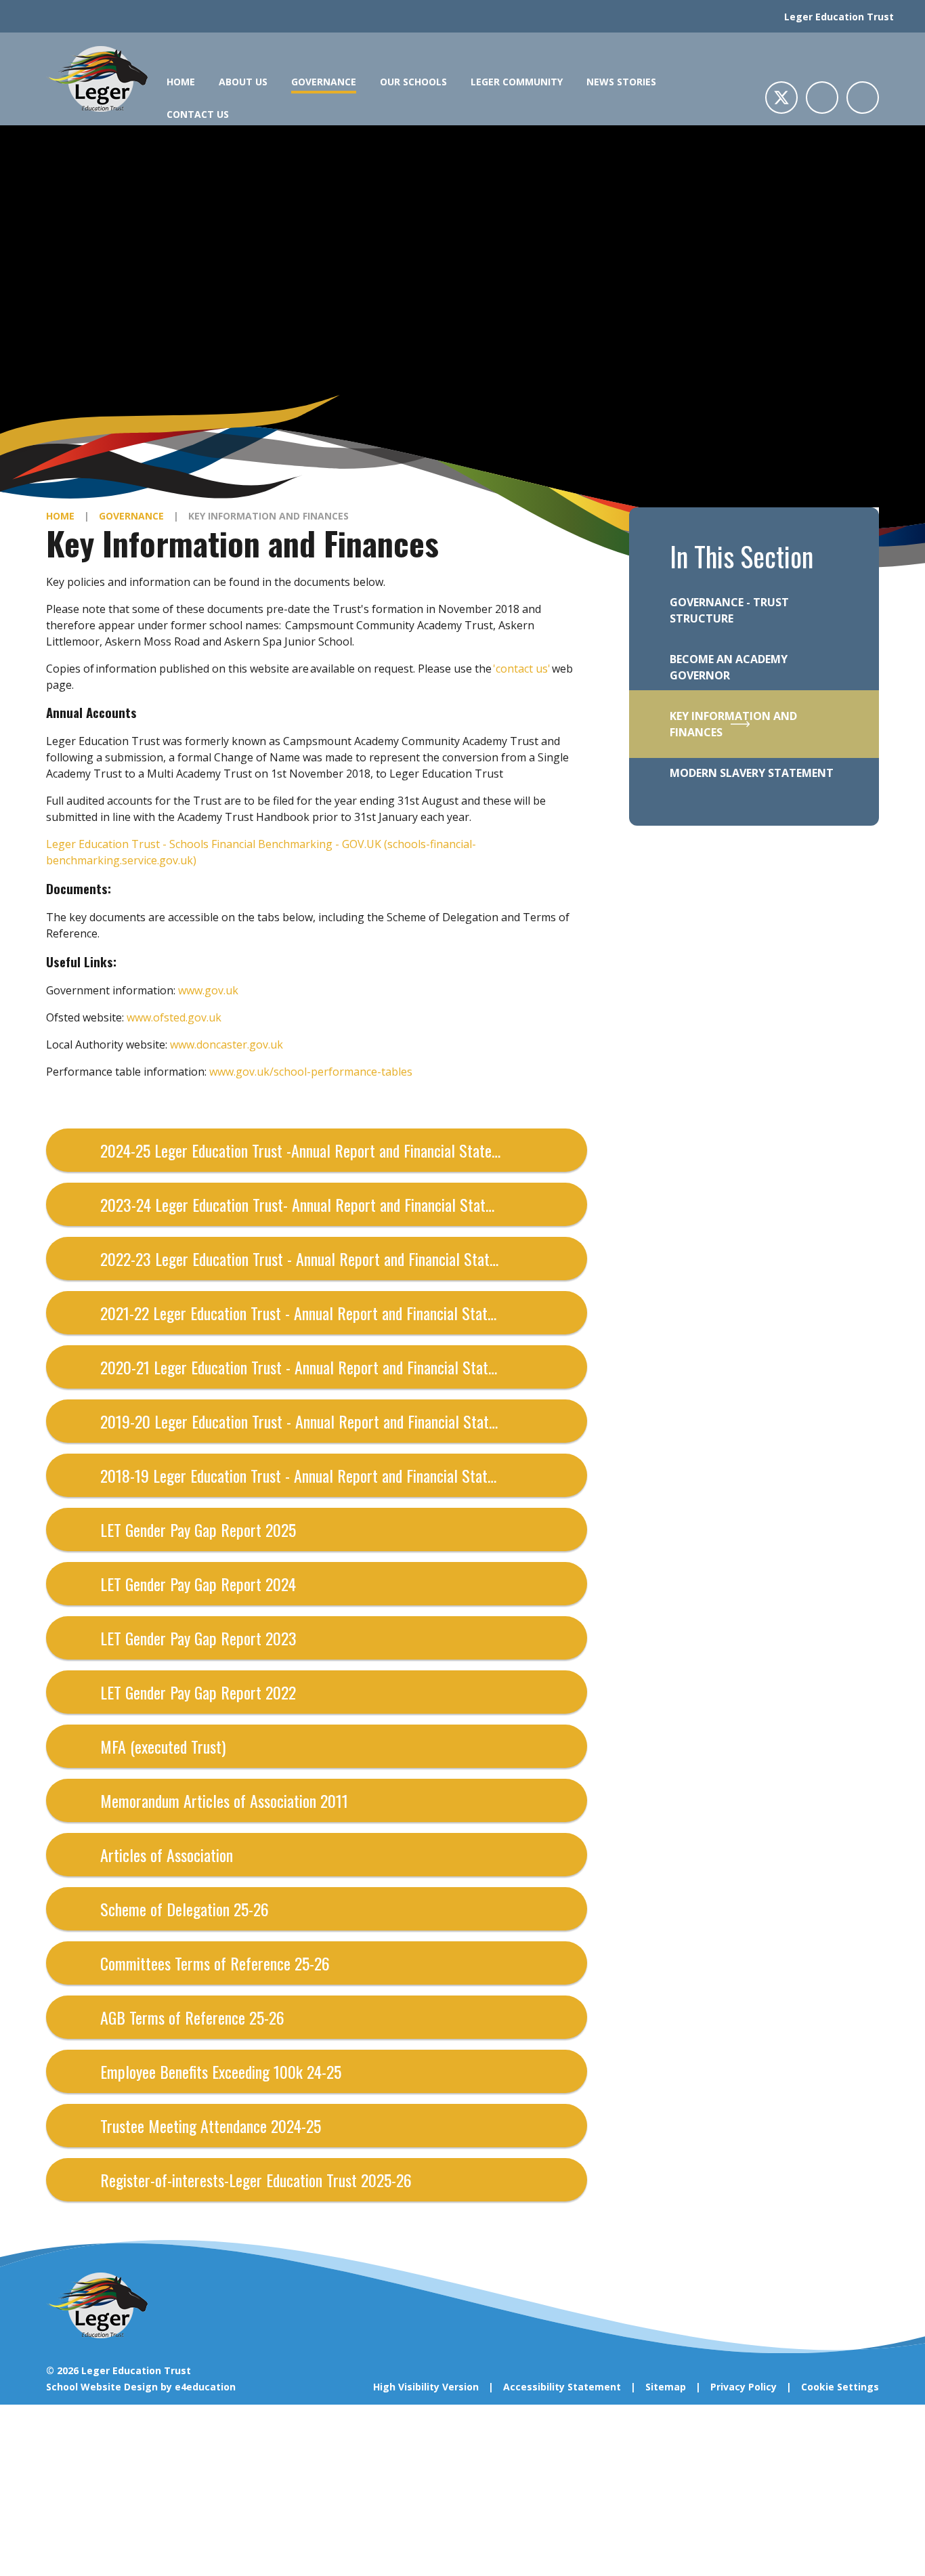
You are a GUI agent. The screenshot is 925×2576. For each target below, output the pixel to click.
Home (60, 516)
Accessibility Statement (562, 2387)
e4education (205, 2387)
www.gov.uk (208, 990)
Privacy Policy (744, 2387)
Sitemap (666, 2387)
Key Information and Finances (268, 516)
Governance (131, 516)
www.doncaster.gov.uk (227, 1044)
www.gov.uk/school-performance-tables (311, 1072)
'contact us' (522, 669)
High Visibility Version (426, 2387)
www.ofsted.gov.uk (174, 1017)
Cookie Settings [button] (840, 2387)
